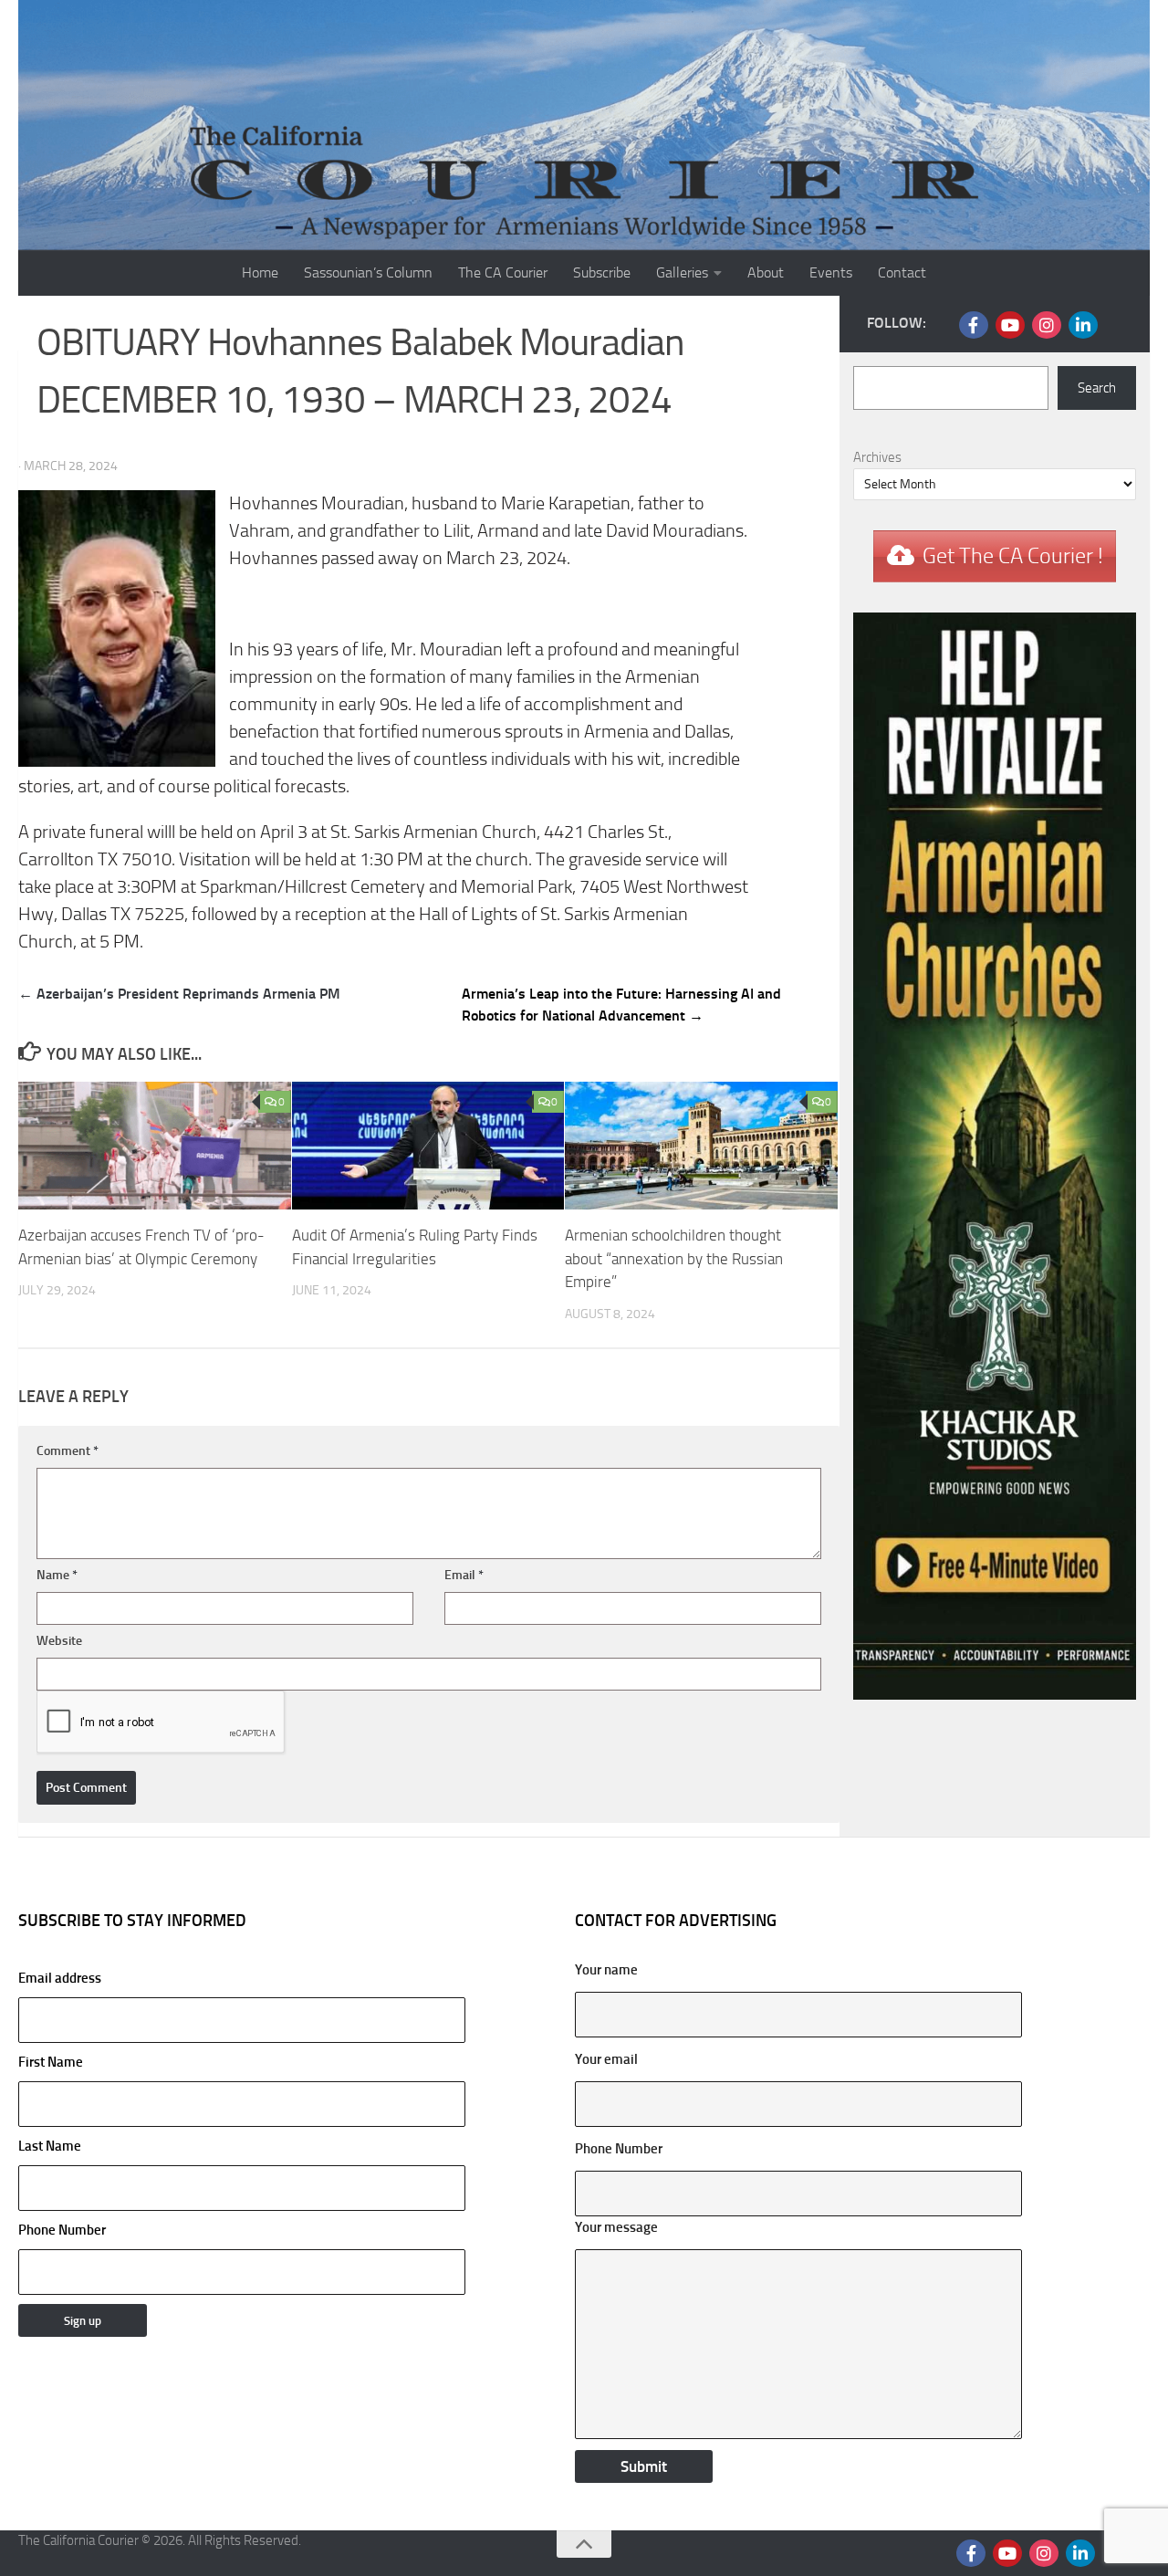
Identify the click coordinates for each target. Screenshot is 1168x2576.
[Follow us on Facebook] (974, 325)
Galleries (682, 272)
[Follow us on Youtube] (1010, 325)
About (766, 272)
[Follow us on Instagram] (1047, 325)
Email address (60, 1978)
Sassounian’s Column (368, 272)
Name (57, 1575)
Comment (68, 1451)
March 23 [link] (483, 558)
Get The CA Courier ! (1013, 556)
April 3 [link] (284, 832)
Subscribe (602, 272)
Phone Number (62, 2230)
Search (1097, 388)
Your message (616, 2227)
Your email (606, 2059)
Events (831, 272)
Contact (902, 272)
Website (59, 1641)
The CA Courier (503, 272)
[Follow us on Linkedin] (1083, 325)
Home (260, 272)
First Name (51, 2062)
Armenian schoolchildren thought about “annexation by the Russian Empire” (674, 1258)
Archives (877, 457)
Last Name (50, 2146)
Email (464, 1575)
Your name (606, 1970)
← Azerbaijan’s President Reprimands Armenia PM (179, 994)
